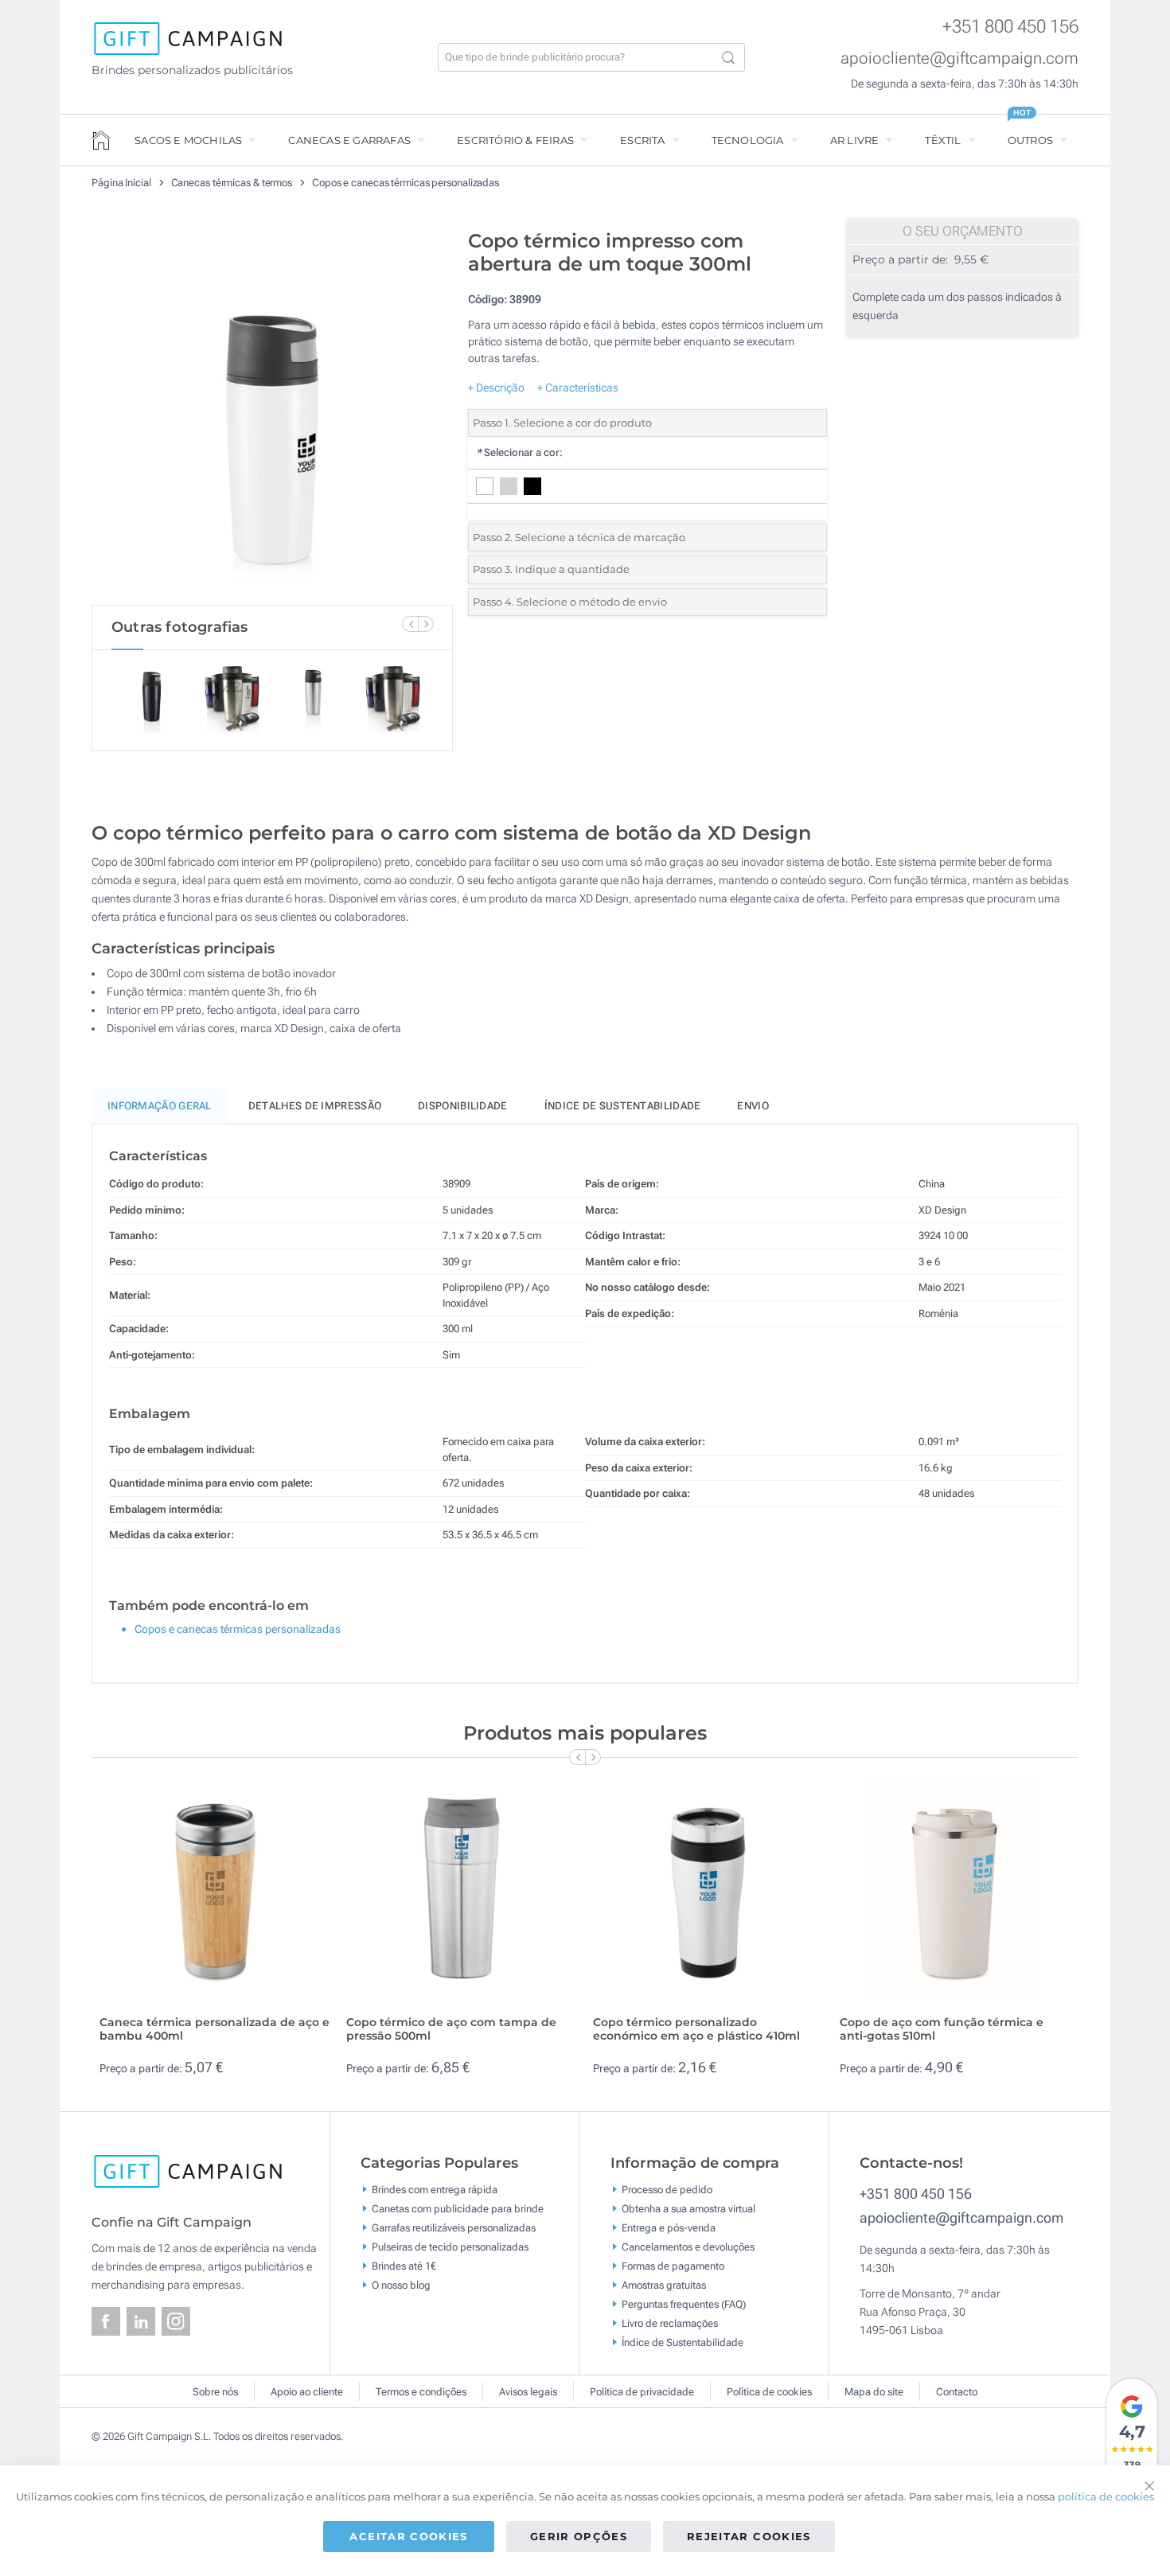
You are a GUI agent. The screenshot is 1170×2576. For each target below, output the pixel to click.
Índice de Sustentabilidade (682, 2342)
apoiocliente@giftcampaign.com (959, 58)
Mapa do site (874, 2392)
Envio (753, 1106)
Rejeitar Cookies (749, 2536)
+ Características (578, 388)
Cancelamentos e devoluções (688, 2247)
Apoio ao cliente (307, 2392)
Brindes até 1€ (404, 2266)
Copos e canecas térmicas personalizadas (406, 183)
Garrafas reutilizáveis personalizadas (454, 2228)
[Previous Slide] (410, 624)
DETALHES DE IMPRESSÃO (315, 1106)
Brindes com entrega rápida (435, 2190)
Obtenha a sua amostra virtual (688, 2209)
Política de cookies (769, 2392)
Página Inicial (123, 183)
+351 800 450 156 (1010, 27)
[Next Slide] (426, 624)
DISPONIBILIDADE (463, 1106)
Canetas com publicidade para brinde (458, 2209)
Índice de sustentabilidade (623, 1106)
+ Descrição (496, 388)
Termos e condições (421, 2392)
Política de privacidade (642, 2392)
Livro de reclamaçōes (670, 2323)
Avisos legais (528, 2392)
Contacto (957, 2392)
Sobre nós (215, 2392)
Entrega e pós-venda (669, 2228)
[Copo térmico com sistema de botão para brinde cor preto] (272, 413)
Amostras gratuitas (664, 2285)
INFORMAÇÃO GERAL (160, 1106)
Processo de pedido (667, 2190)
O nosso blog (401, 2285)
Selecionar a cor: (519, 452)
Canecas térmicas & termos (233, 183)
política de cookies (1106, 2496)
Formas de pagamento (673, 2266)
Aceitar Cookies (408, 2536)
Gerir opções (579, 2536)
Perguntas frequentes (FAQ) (684, 2304)
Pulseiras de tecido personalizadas (450, 2247)
